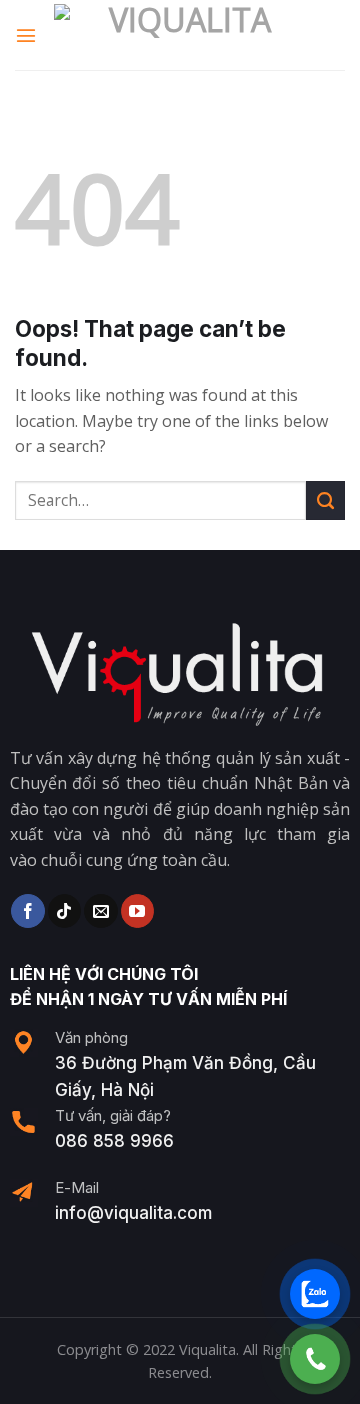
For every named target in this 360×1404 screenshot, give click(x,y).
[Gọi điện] (315, 1359)
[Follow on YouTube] (137, 911)
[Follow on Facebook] (27, 911)
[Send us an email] (100, 911)
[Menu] (27, 34)
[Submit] (325, 500)
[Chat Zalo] (315, 1294)
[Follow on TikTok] (64, 911)
